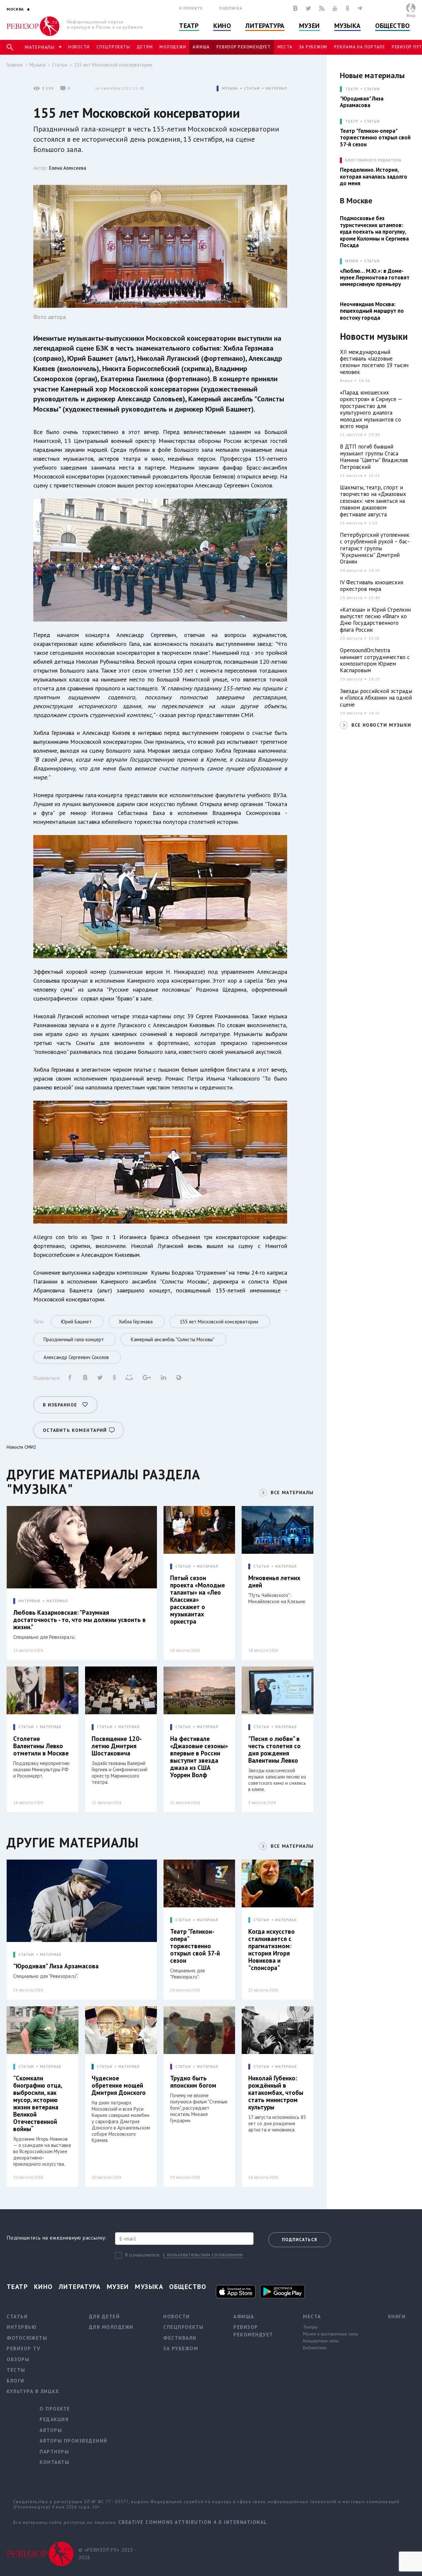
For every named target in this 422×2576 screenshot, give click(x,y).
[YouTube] (335, 8)
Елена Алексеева (68, 168)
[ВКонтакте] (295, 8)
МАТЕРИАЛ (276, 88)
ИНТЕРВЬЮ (30, 1601)
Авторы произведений (74, 2441)
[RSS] (322, 8)
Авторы (51, 2430)
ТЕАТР (352, 89)
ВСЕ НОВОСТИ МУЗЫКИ (381, 725)
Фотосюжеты (27, 2338)
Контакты (54, 2462)
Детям (145, 47)
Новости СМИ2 (21, 1447)
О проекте (191, 8)
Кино (222, 26)
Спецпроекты (113, 47)
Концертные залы (321, 2341)
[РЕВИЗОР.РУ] (33, 26)
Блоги (15, 2381)
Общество (392, 26)
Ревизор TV (23, 2348)
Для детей (105, 2316)
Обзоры (18, 2359)
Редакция (54, 2419)
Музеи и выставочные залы (331, 2334)
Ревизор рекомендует (243, 47)
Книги (397, 2316)
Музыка (347, 26)
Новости (79, 47)
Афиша (201, 47)
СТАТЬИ (252, 88)
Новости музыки (374, 337)
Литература (265, 26)
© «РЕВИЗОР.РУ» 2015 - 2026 (108, 2554)
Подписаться (300, 2240)
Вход (411, 15)
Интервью (22, 2327)
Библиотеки (315, 2348)
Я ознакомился (142, 2255)
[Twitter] (308, 8)
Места (285, 47)
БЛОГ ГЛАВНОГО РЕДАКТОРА (373, 160)
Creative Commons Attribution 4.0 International (193, 2522)
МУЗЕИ (352, 261)
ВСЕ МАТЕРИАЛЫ (292, 1492)
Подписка (231, 8)
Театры (310, 2327)
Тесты (16, 2370)
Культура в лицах (33, 2391)
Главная (15, 65)
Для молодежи (111, 2327)
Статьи (60, 65)
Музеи (309, 26)
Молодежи (173, 47)
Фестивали (180, 2338)
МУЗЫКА (230, 88)
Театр (189, 26)
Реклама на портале (360, 47)
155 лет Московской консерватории (113, 65)
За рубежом (313, 47)
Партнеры (54, 2452)
